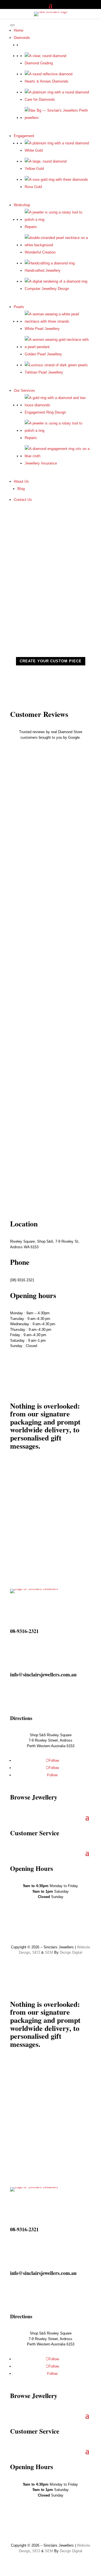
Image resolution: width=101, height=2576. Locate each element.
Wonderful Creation (40, 252)
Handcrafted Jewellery (43, 270)
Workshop (22, 205)
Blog (21, 489)
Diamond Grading (39, 63)
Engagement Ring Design (45, 412)
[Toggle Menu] (12, 25)
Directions (21, 1718)
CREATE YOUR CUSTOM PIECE (51, 661)
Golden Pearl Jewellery (43, 354)
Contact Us (23, 500)
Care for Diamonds (40, 99)
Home (19, 30)
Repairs (31, 227)
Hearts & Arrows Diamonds (47, 81)
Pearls (19, 307)
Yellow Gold (34, 169)
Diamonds (22, 38)
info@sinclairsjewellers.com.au (43, 1674)
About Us (21, 481)
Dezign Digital (71, 1952)
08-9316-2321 (24, 1631)
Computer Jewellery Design (47, 289)
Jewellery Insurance (41, 463)
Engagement (24, 136)
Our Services (24, 390)
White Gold (34, 150)
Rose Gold (33, 187)
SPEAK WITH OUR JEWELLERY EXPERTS (45, 1168)
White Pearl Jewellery (42, 329)
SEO (36, 1952)
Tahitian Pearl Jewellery (44, 372)
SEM (49, 1952)
